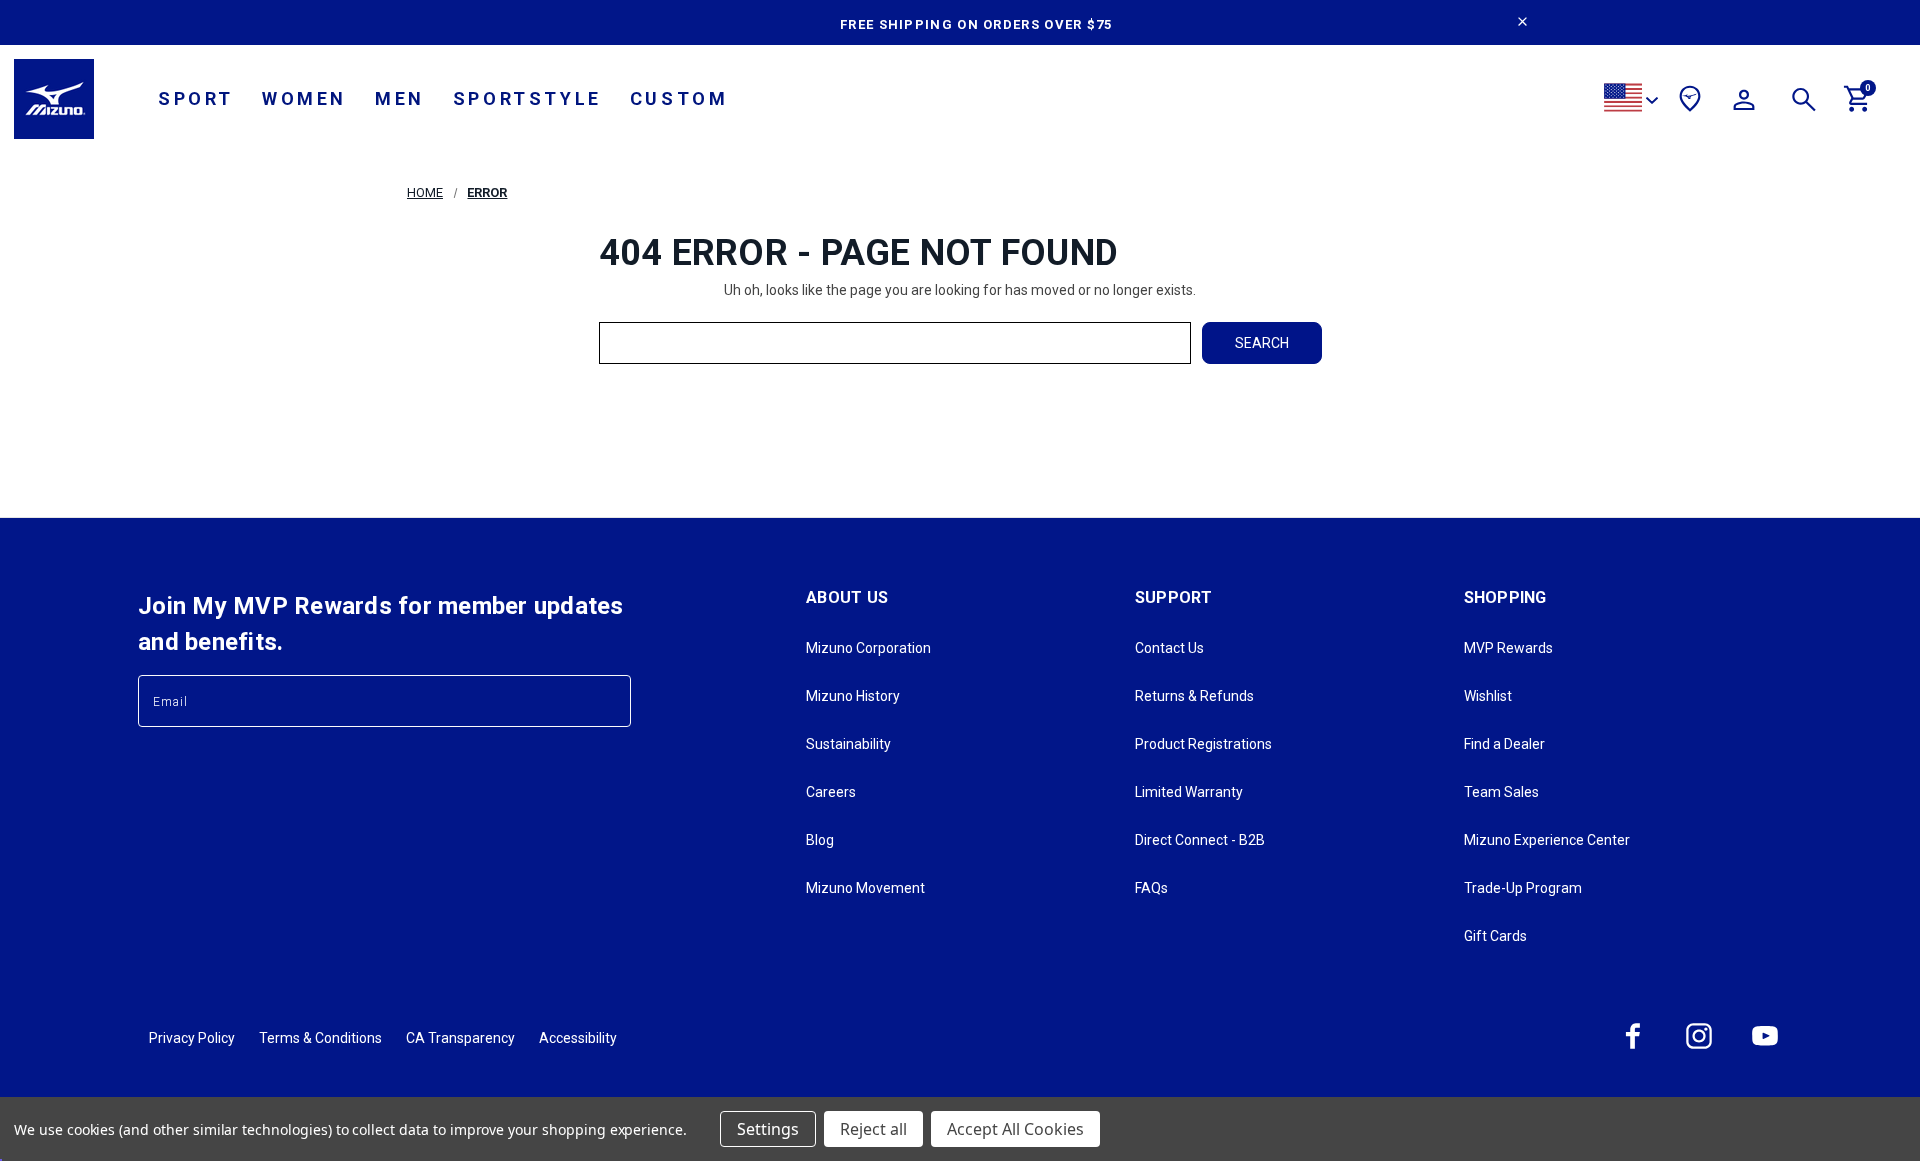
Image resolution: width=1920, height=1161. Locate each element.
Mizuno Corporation (868, 648)
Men (400, 98)
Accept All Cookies (1015, 1129)
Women (304, 98)
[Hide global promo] (1522, 24)
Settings (768, 1129)
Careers (831, 792)
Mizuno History (853, 696)
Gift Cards (1495, 936)
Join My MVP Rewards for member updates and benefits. (381, 624)
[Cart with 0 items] (1858, 107)
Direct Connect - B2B (1200, 840)
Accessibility (578, 1038)
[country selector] (1631, 100)
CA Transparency (460, 1038)
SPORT (196, 98)
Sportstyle (527, 98)
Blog (820, 840)
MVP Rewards (1508, 648)
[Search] (1804, 103)
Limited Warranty (1189, 792)
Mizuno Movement (865, 888)
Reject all (873, 1129)
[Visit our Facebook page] (1633, 1048)
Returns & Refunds (1194, 696)
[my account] (1744, 103)
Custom (679, 98)
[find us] (1690, 102)
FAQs (1151, 888)
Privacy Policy (192, 1038)
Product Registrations (1203, 744)
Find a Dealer (1504, 744)
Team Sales (1501, 792)
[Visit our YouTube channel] (1765, 1048)
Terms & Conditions (320, 1038)
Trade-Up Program (1523, 888)
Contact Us (1169, 648)
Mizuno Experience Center (1547, 840)
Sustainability (848, 744)
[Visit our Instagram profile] (1699, 1048)
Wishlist (1488, 696)
